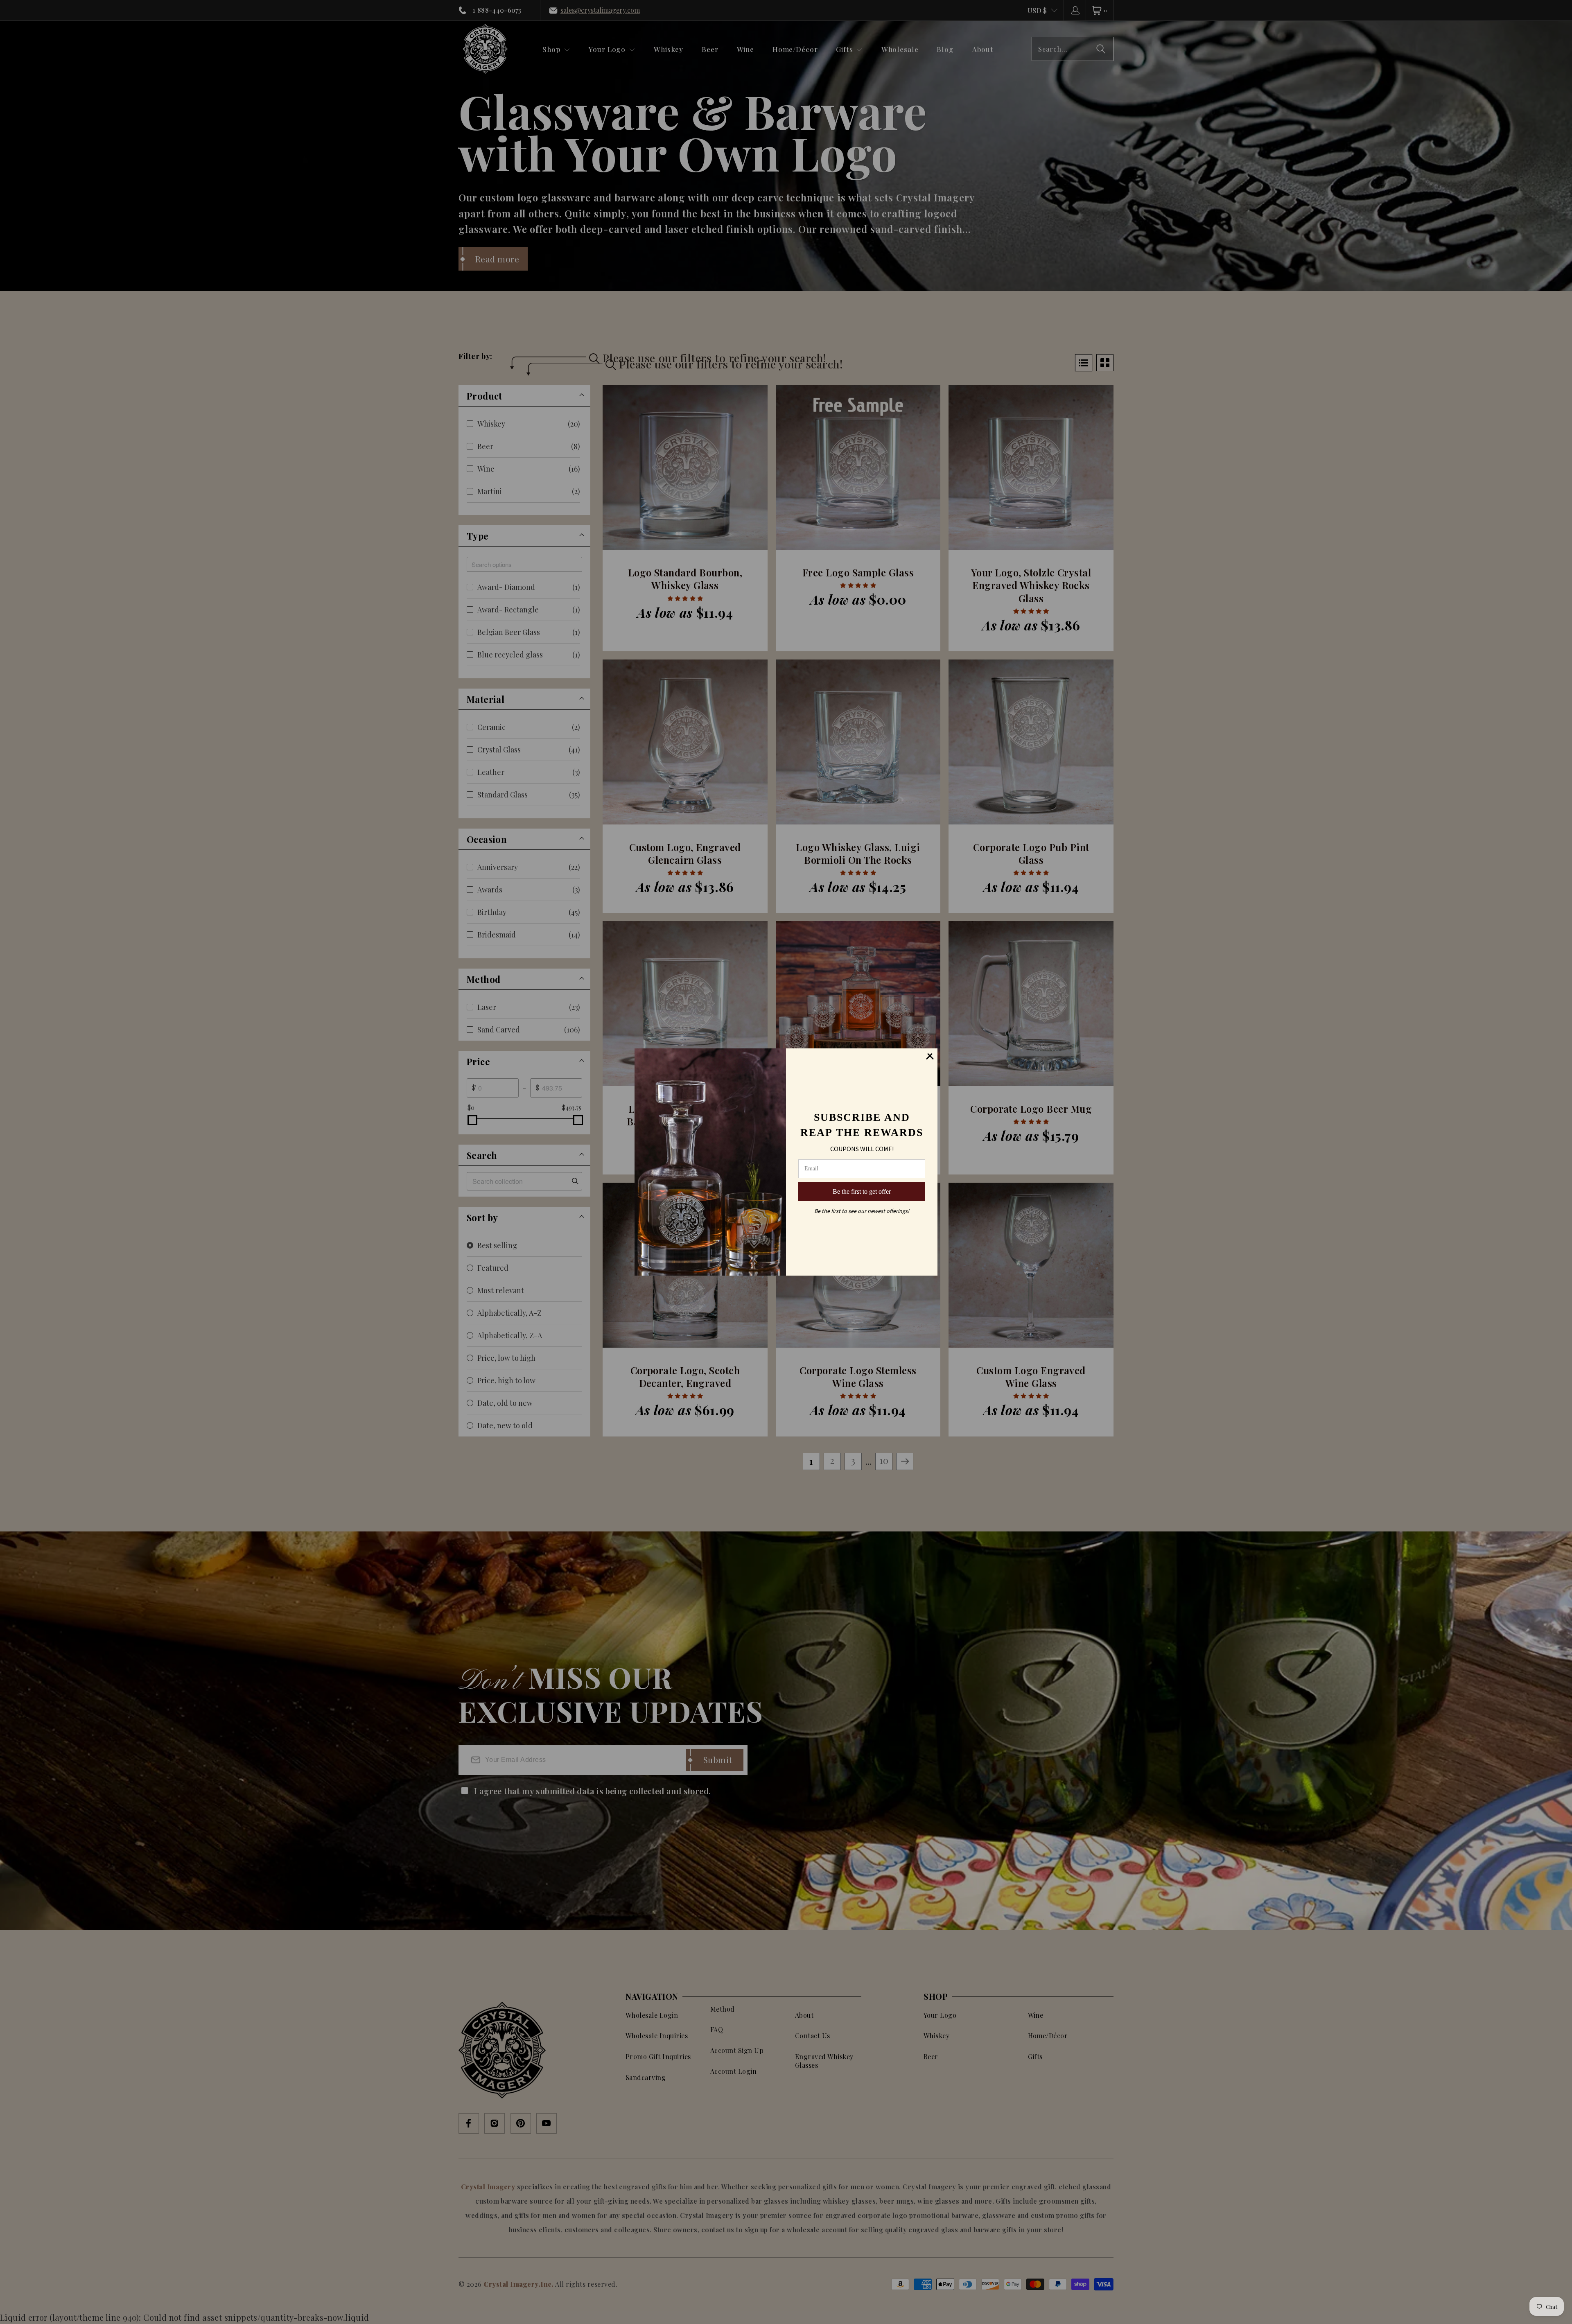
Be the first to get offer (862, 1191)
